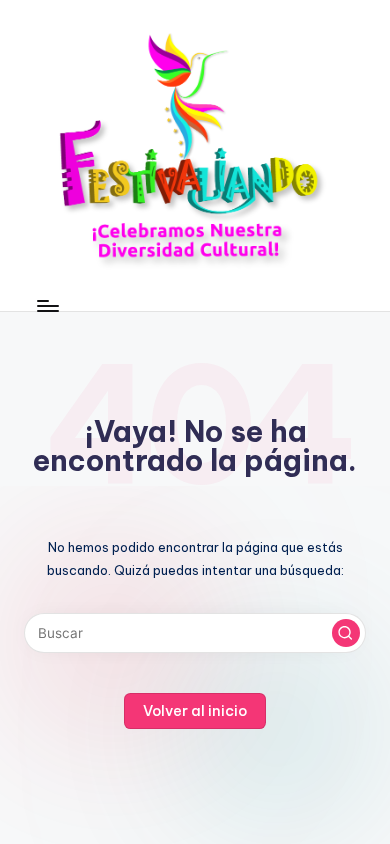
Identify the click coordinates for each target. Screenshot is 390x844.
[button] (346, 633)
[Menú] (47, 305)
